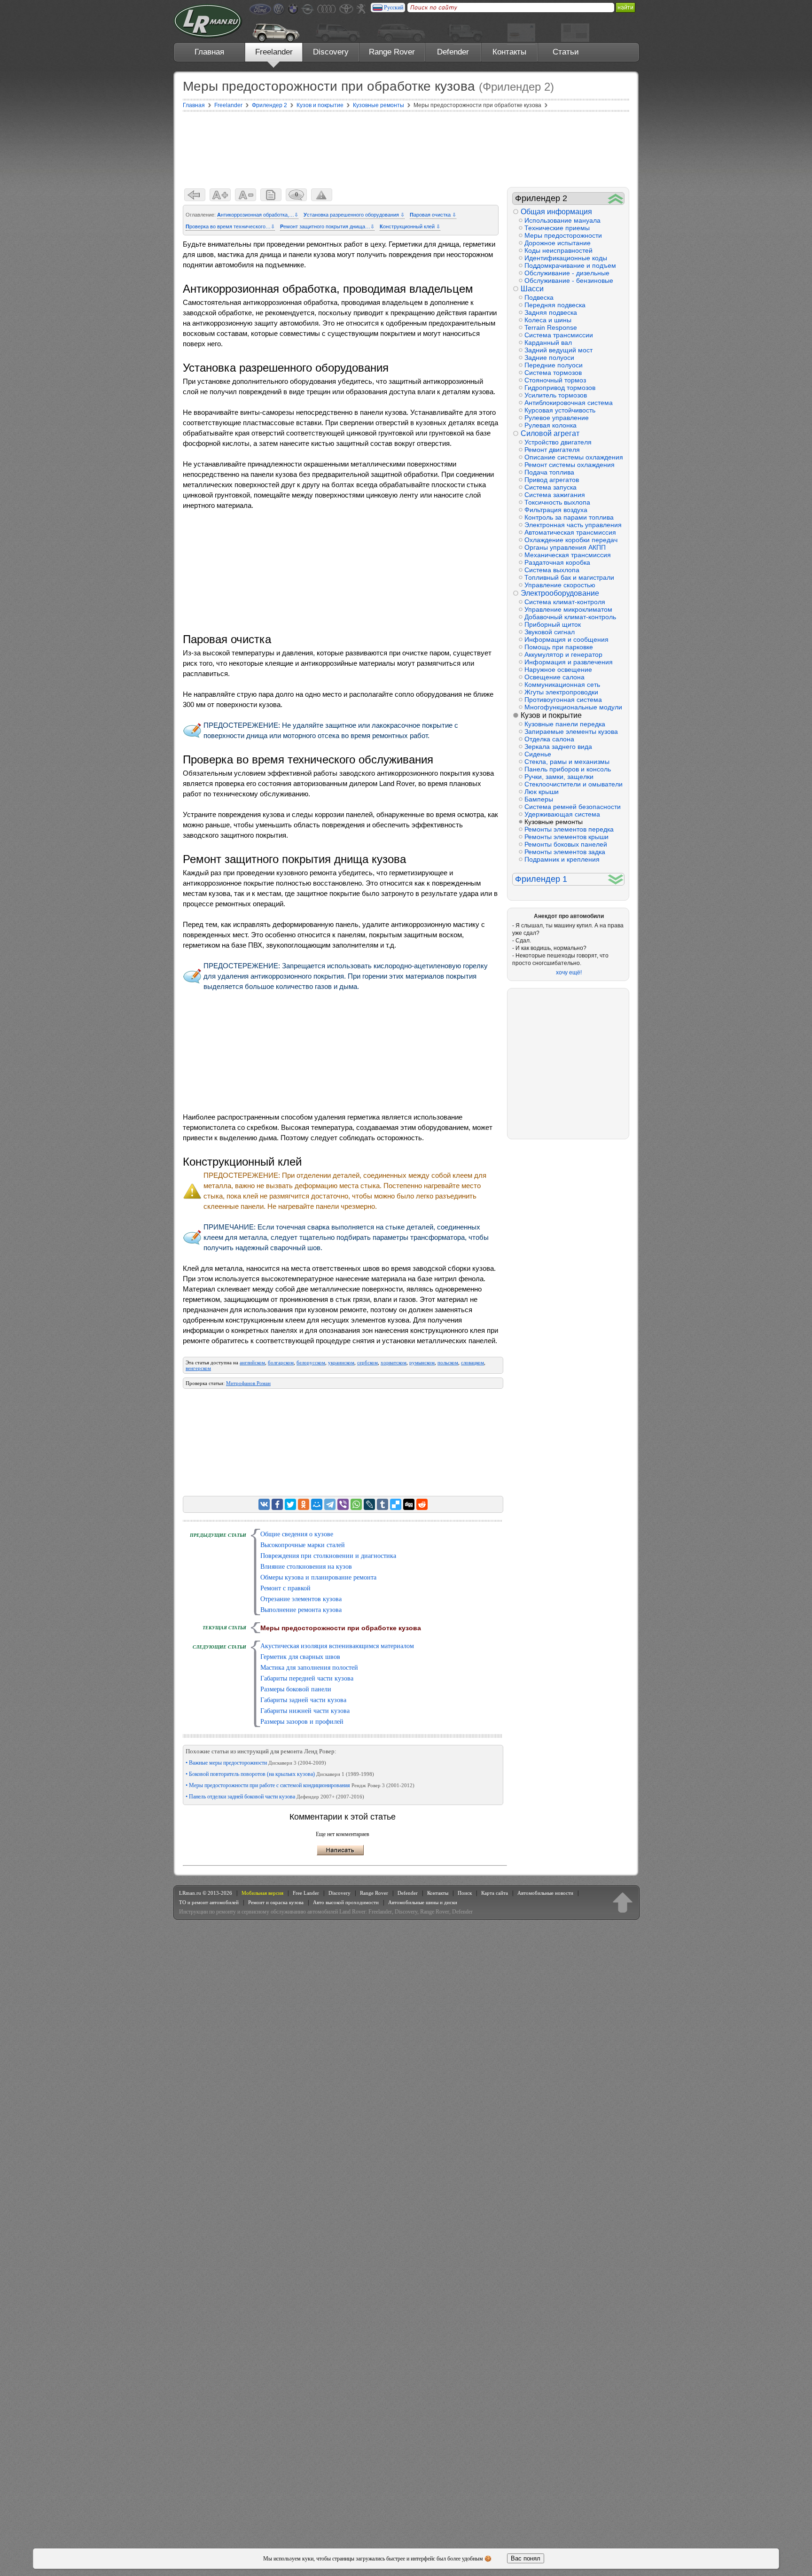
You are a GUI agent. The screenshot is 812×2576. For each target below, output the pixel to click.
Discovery (331, 52)
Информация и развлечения (569, 662)
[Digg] (409, 1504)
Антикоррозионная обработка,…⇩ (258, 215)
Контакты (509, 52)
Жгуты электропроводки (561, 692)
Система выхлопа (552, 570)
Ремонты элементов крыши (566, 837)
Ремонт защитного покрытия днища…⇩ (327, 226)
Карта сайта (495, 1893)
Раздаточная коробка (557, 562)
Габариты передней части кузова (307, 1678)
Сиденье (538, 754)
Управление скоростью (560, 585)
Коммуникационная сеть (562, 685)
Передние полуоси (554, 365)
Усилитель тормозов (556, 395)
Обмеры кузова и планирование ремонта (318, 1577)
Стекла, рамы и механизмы (567, 762)
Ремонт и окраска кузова (276, 1902)
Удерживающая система (562, 814)
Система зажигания (555, 495)
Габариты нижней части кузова (305, 1711)
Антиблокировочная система (569, 403)
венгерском (198, 1368)
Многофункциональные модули (573, 707)
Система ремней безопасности (573, 807)
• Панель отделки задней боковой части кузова (275, 1797)
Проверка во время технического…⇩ (230, 226)
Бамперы (539, 799)
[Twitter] (290, 1504)
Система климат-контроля (565, 602)
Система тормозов (553, 373)
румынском (422, 1362)
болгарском (281, 1362)
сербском (367, 1362)
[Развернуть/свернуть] (616, 198)
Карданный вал (548, 342)
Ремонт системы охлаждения (570, 465)
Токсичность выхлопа (557, 502)
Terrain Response (551, 327)
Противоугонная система (563, 700)
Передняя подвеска (555, 305)
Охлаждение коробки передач (571, 540)
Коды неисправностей (558, 250)
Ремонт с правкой (285, 1588)
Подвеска (539, 297)
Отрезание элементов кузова (301, 1599)
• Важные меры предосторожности (256, 1763)
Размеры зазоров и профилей (302, 1722)
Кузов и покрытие (551, 715)
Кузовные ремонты (554, 822)
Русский (394, 8)
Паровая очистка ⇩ (433, 215)
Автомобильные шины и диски (423, 1902)
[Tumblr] (383, 1504)
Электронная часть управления (573, 525)
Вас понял (526, 2558)
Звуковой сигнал (550, 632)
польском (448, 1362)
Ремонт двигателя (552, 450)
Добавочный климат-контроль (570, 617)
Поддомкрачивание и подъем (570, 265)
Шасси (532, 289)
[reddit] (422, 1504)
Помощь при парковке (559, 647)
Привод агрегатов (552, 480)
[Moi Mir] (317, 1504)
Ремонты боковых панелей (566, 844)
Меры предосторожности (563, 235)
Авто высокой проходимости (346, 1902)
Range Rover (392, 52)
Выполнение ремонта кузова (301, 1610)
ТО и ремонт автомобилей (209, 1902)
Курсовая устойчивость (560, 410)
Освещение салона (554, 677)
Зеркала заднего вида (558, 747)
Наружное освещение (558, 669)
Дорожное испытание (558, 243)
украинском (341, 1362)
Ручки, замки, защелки (559, 777)
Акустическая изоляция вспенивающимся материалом (337, 1646)
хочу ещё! (569, 973)
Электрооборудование (560, 593)
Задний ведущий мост (558, 350)
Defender (453, 52)
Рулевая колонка (550, 425)
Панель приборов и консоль (568, 769)
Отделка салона (549, 739)
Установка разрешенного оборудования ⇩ (354, 215)
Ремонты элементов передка (569, 829)
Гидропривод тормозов (560, 388)
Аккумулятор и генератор (563, 654)
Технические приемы (557, 228)
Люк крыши (542, 792)
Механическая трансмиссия (568, 555)
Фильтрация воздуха (556, 510)
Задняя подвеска (551, 312)
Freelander (274, 52)
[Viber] (343, 1504)
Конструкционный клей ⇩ (410, 226)
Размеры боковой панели (296, 1689)
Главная (209, 52)
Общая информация (556, 212)
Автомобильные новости (545, 1893)
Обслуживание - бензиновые (569, 280)
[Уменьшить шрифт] (246, 195)
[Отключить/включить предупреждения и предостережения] (322, 195)
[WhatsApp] (356, 1504)
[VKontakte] (264, 1504)
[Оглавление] (271, 195)
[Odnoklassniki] (304, 1504)
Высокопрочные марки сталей (303, 1545)
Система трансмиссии (559, 335)
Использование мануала (562, 220)
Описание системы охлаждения (574, 457)
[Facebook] (277, 1504)
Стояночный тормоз (555, 380)
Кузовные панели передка (565, 724)
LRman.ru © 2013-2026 (206, 1893)
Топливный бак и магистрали (569, 577)
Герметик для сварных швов (300, 1657)
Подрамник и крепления (562, 859)
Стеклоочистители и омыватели (574, 784)
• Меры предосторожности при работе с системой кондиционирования (300, 1785)
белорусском (311, 1362)
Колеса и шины (548, 320)
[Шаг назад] (195, 195)
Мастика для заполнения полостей (309, 1668)
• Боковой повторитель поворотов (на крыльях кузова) (280, 1774)
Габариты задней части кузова (303, 1700)
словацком (472, 1362)
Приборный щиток (553, 624)
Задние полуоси (549, 358)
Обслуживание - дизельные (567, 273)
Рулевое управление (557, 418)
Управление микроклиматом (568, 609)
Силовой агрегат (550, 433)
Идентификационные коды (566, 258)
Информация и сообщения (566, 639)
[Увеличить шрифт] (220, 195)
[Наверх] (623, 1902)
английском (252, 1362)
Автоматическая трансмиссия (570, 532)
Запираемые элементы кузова (571, 732)
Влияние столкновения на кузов (306, 1567)
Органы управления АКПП (565, 547)
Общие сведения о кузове (297, 1534)
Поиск (465, 1893)
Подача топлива (549, 472)
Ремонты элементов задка (565, 852)
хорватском (394, 1362)
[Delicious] (396, 1504)
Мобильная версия (262, 1893)
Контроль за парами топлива (569, 517)
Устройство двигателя (558, 442)
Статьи (566, 52)
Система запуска (550, 487)
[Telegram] (330, 1504)
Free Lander (306, 1893)
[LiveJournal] (369, 1504)
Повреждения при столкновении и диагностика (328, 1556)
